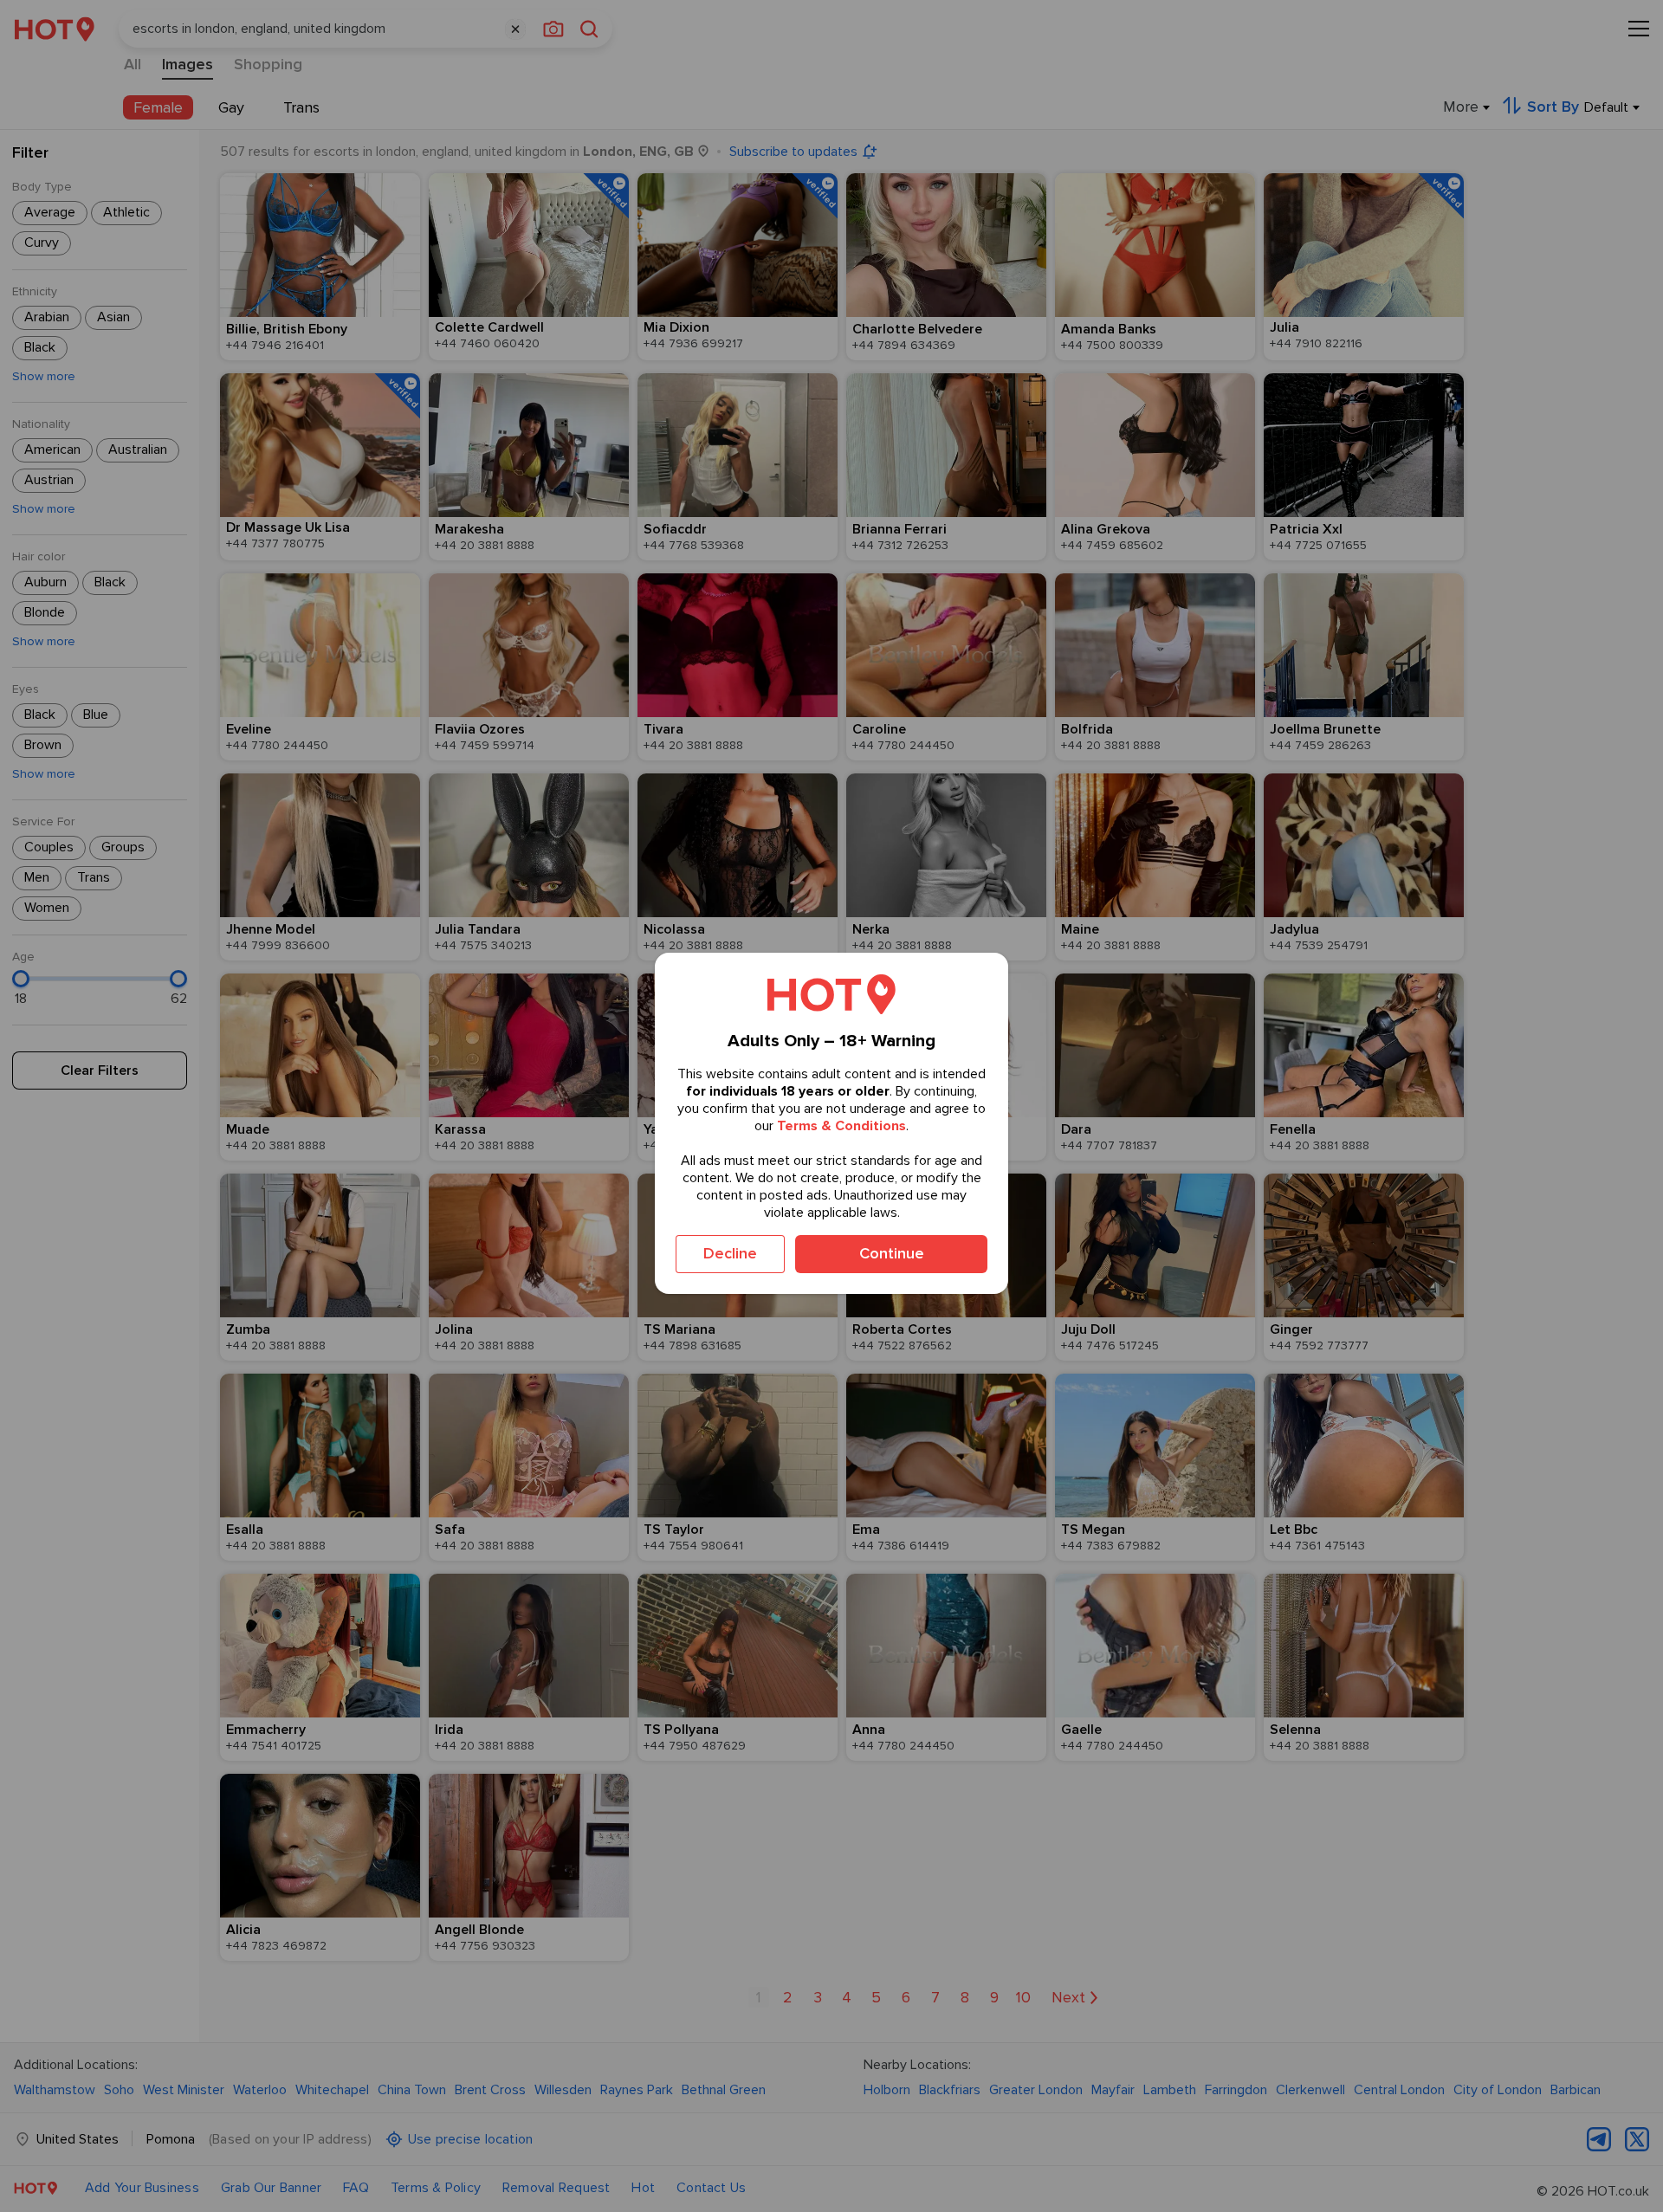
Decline (730, 1253)
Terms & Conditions (841, 1126)
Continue (892, 1253)
